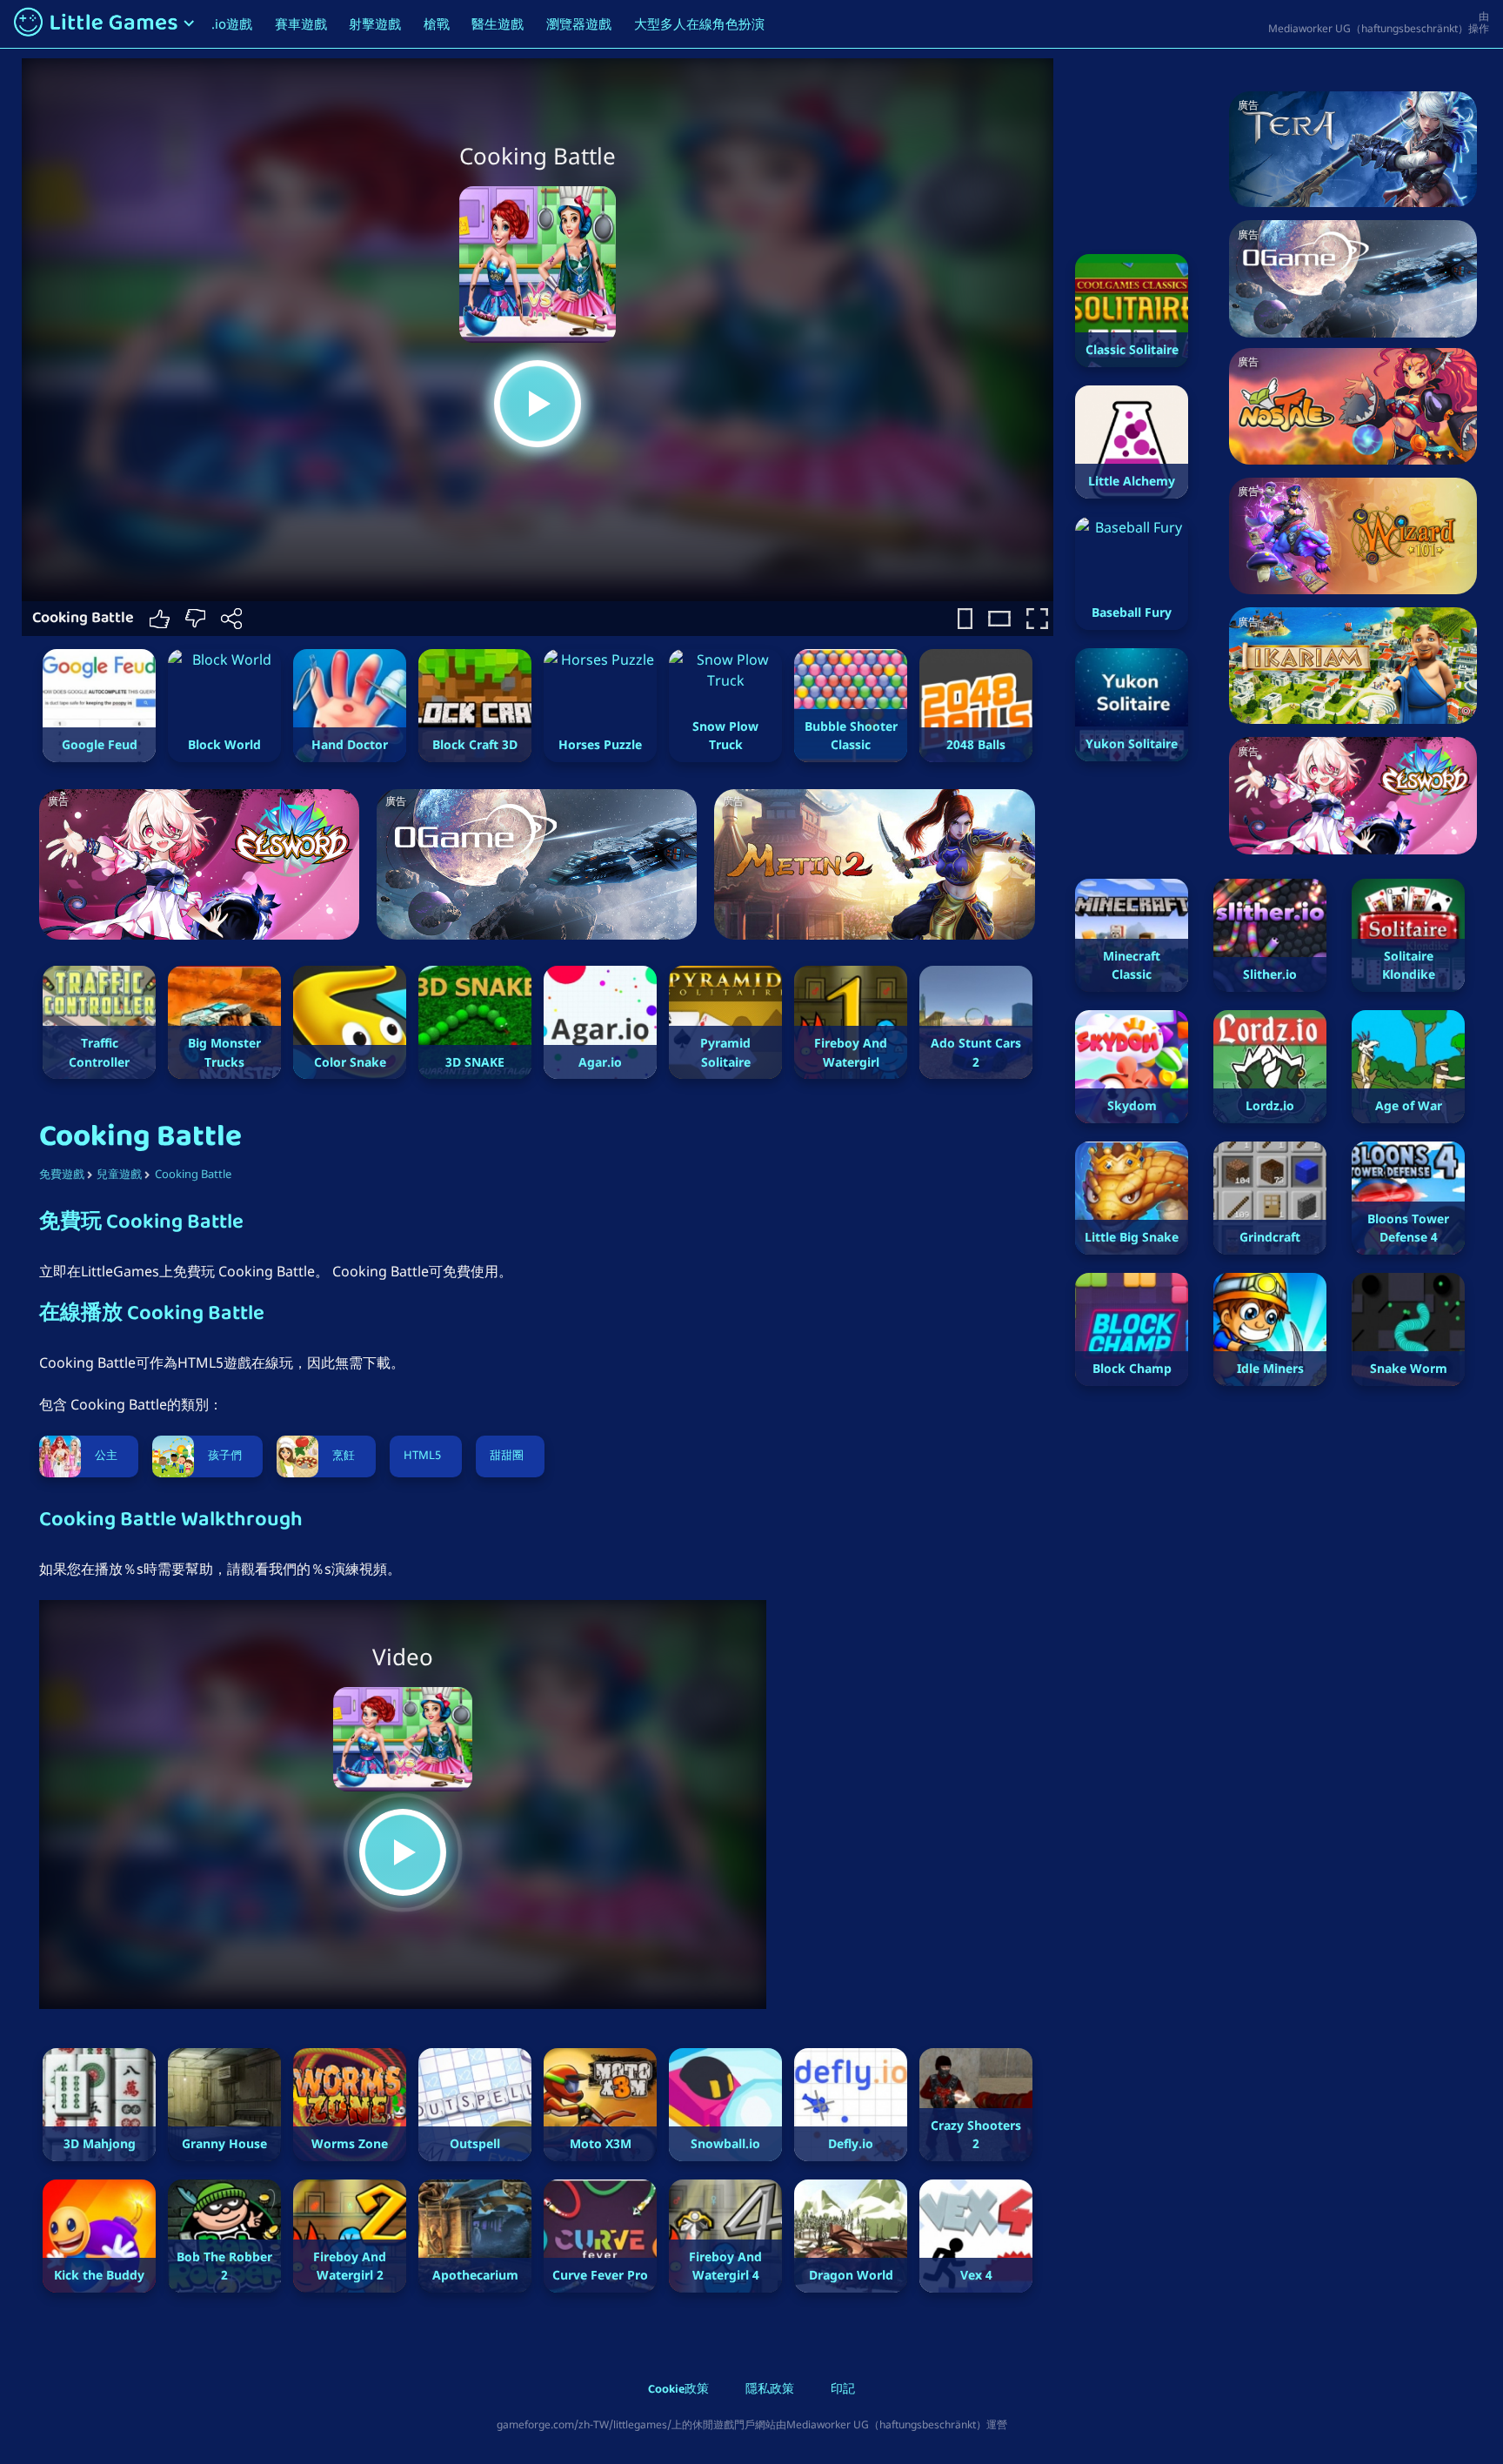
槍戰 (437, 23)
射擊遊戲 (375, 23)
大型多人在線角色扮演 (699, 23)
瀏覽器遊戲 (579, 23)
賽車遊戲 (301, 23)
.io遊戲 (232, 23)
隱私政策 (770, 2390)
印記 (843, 2390)
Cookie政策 (678, 2390)
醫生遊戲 (498, 23)
